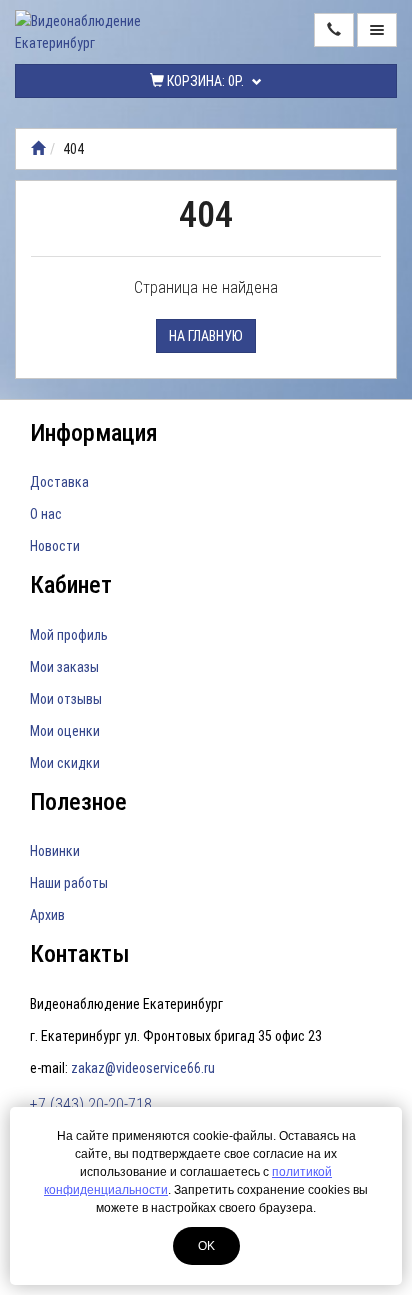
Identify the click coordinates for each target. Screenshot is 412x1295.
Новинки (55, 851)
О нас (46, 514)
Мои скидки (65, 763)
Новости (55, 546)
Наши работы (69, 883)
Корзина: (204, 81)
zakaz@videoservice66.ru (143, 1068)
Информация (94, 433)
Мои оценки (65, 731)
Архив (47, 915)
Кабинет (71, 585)
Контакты (80, 954)
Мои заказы (64, 667)
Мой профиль (69, 635)
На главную (206, 336)
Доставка (59, 482)
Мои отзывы (66, 699)
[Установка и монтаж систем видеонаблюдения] (38, 149)
